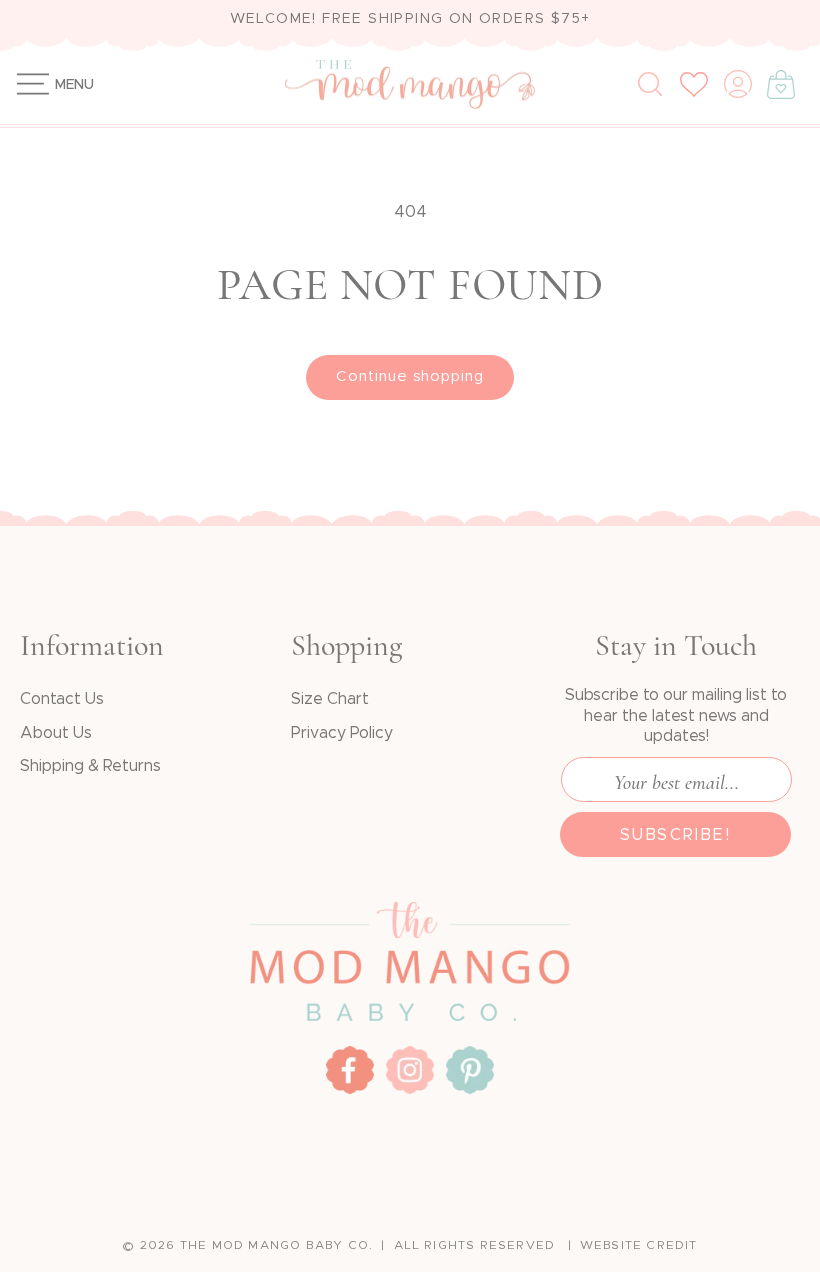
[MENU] (22, 84)
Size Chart (330, 699)
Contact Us (62, 699)
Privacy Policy (342, 733)
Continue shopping (410, 376)
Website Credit (639, 1245)
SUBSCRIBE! (675, 835)
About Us (56, 733)
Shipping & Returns (90, 766)
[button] (22, 84)
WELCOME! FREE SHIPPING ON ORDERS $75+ (410, 19)
